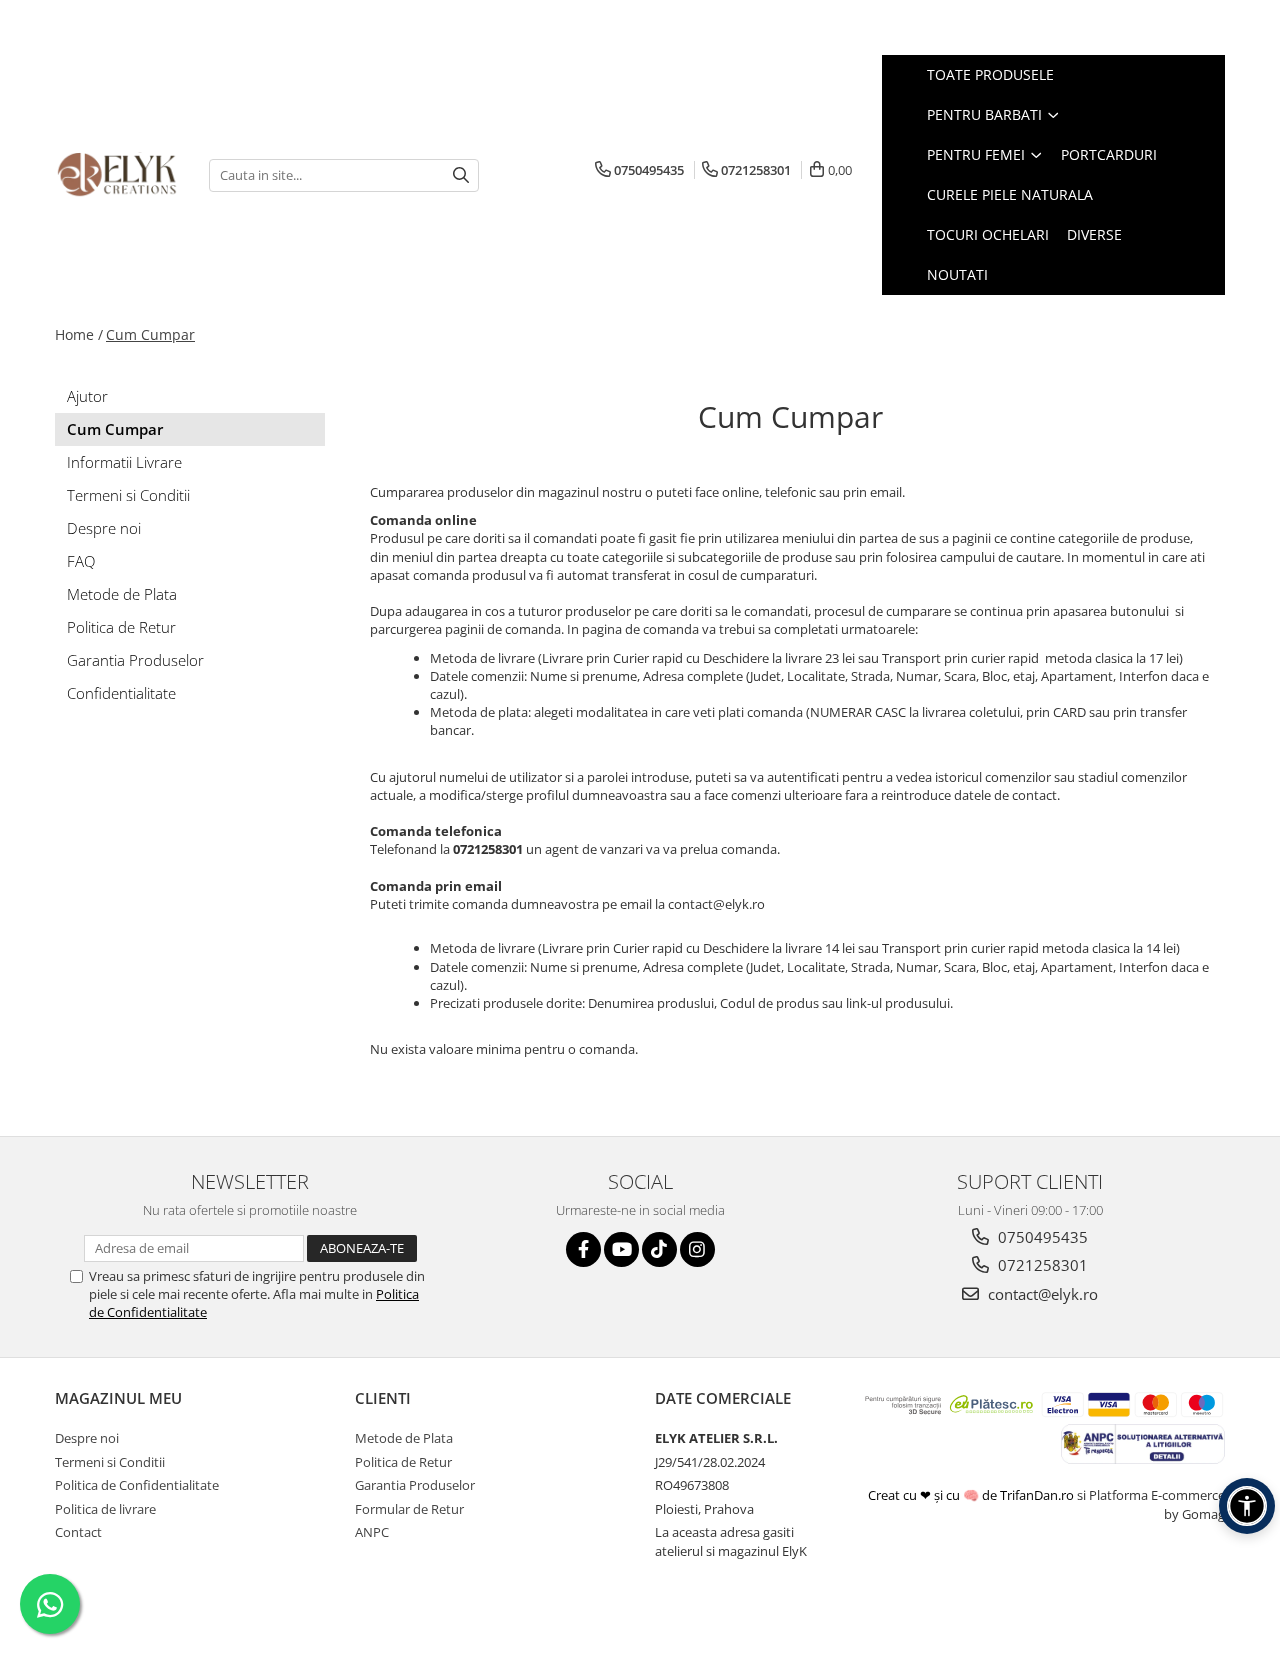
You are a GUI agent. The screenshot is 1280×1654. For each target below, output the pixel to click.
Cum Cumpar (150, 334)
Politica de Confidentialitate (137, 1485)
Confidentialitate (121, 693)
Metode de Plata (122, 594)
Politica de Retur (121, 627)
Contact (78, 1532)
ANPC (372, 1532)
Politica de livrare (105, 1509)
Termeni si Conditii (128, 495)
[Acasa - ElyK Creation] (117, 175)
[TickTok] (659, 1249)
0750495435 (1041, 1237)
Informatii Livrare (124, 462)
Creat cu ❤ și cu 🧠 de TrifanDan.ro (972, 1495)
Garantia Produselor (135, 660)
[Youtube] (621, 1249)
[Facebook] (583, 1249)
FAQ (81, 561)
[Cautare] (461, 175)
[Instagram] (697, 1249)
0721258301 (1041, 1265)
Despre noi (104, 528)
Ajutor (87, 396)
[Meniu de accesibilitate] (1247, 1506)
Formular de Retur (409, 1509)
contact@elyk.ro (1041, 1294)
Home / (79, 334)
